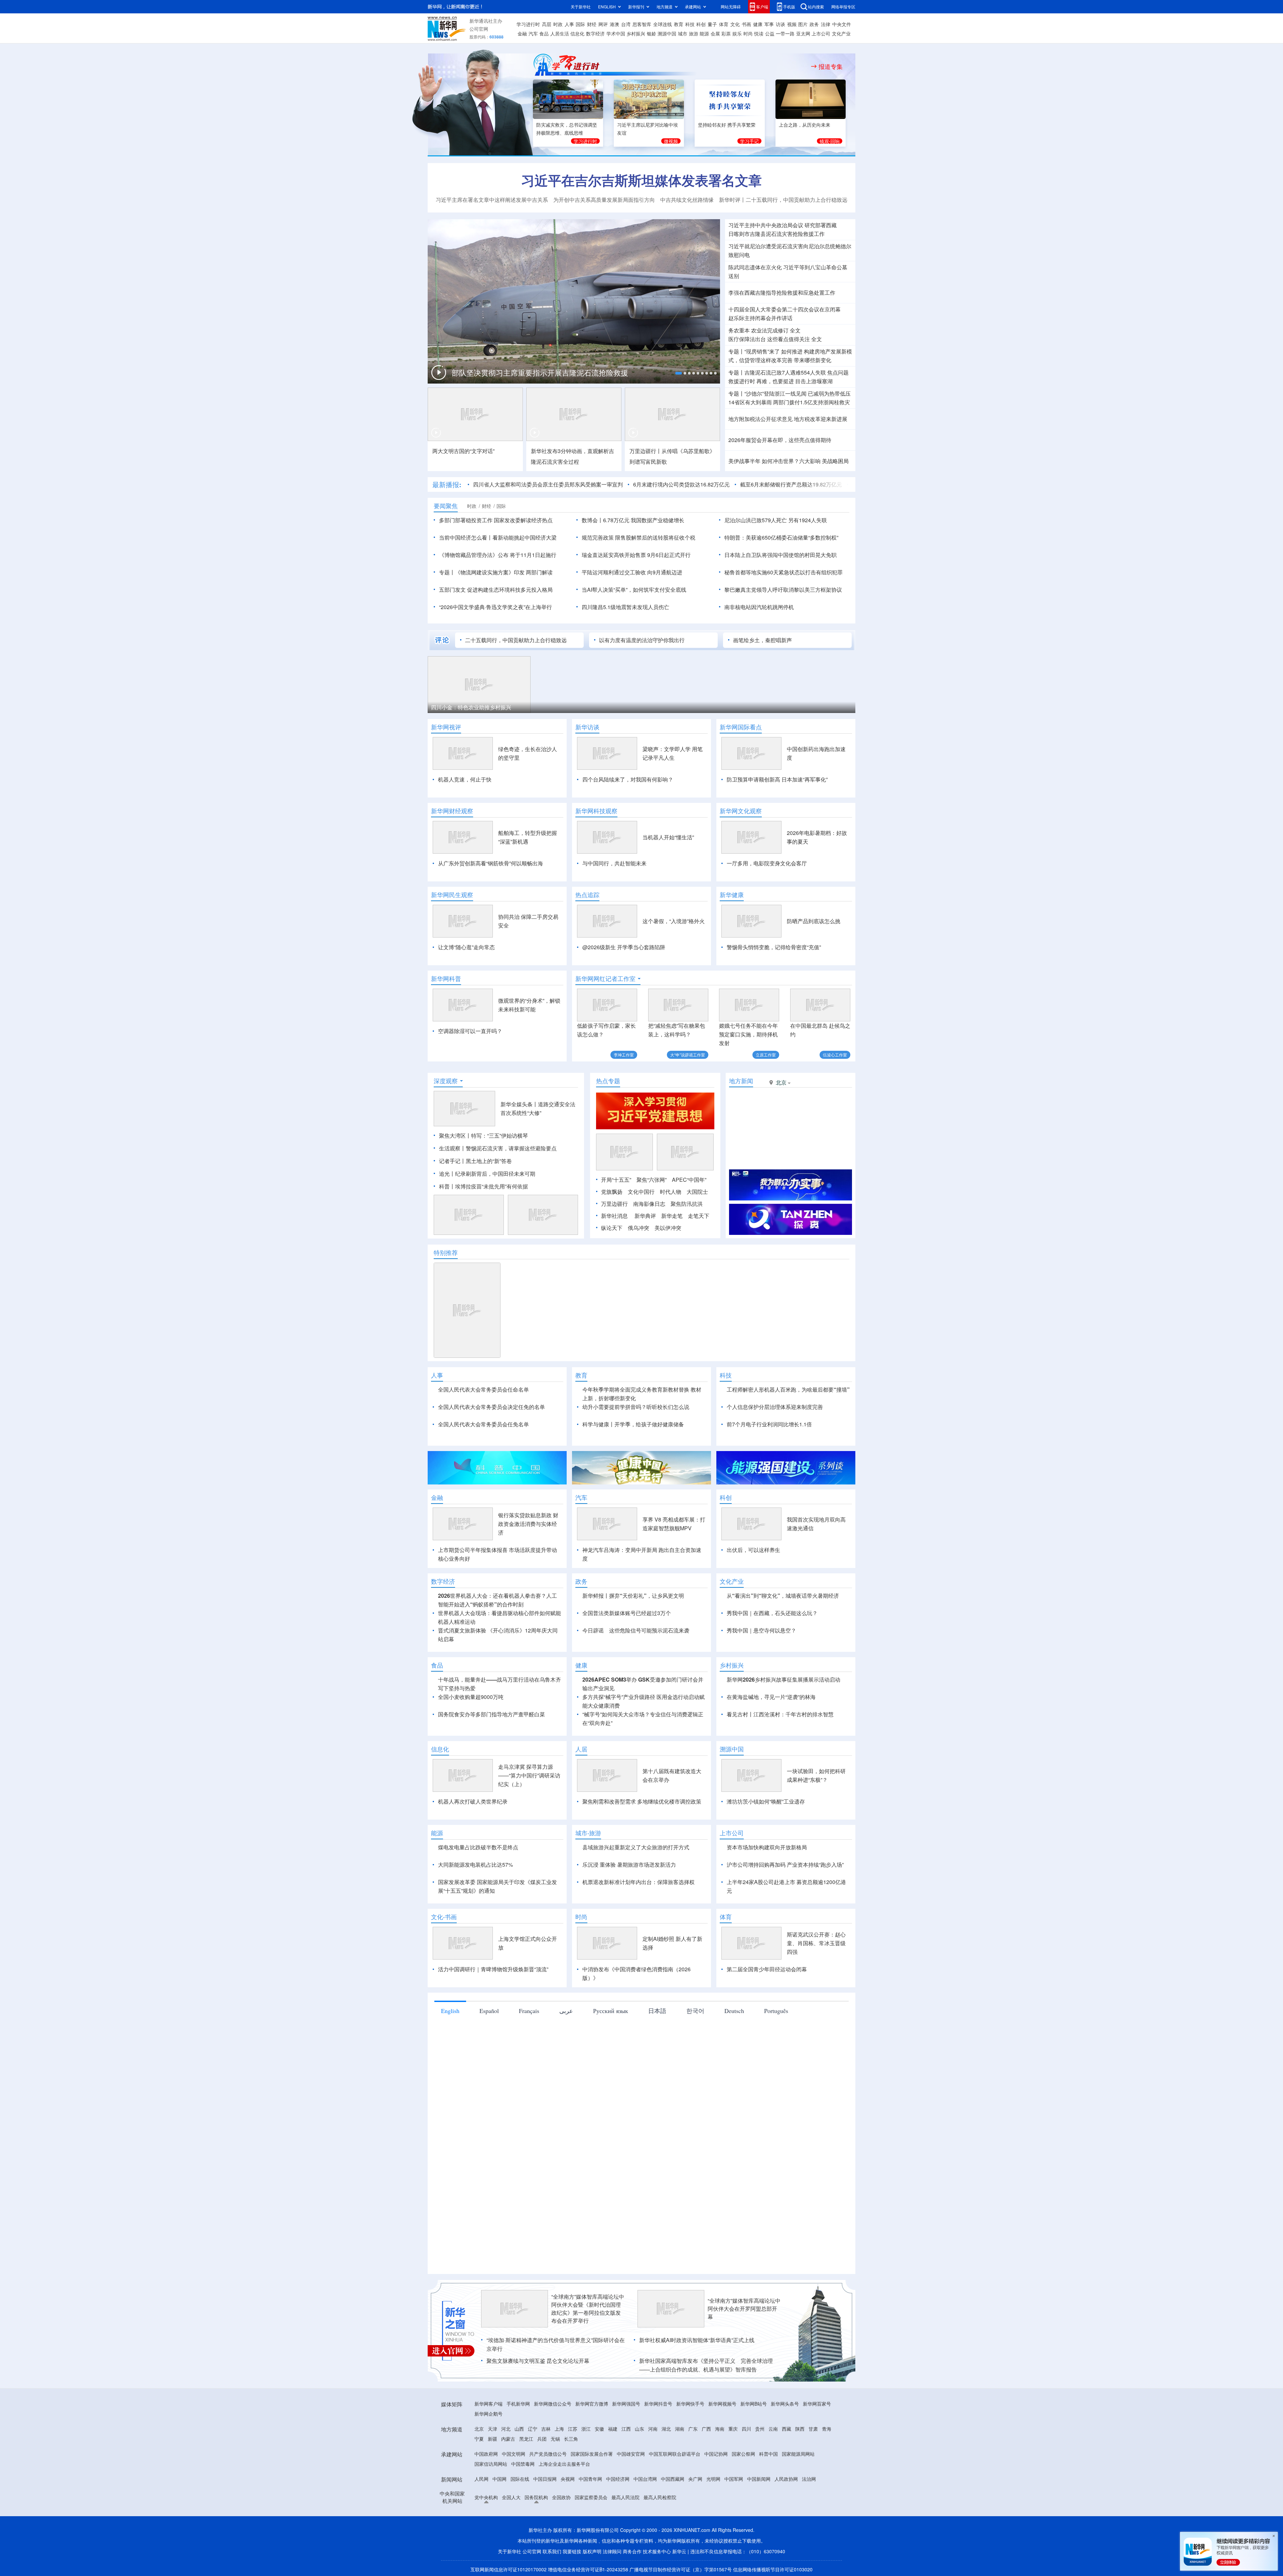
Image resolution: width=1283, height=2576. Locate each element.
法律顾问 (612, 2551)
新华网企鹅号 (488, 2414)
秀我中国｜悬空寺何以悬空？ (761, 1630)
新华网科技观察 (596, 811)
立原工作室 (766, 1055)
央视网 (568, 2479)
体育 (724, 24)
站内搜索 (816, 7)
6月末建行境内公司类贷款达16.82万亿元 (606, 484)
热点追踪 (587, 895)
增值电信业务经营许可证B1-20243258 (588, 2569)
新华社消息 (614, 1216)
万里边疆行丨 (646, 451)
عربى (566, 2011)
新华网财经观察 (452, 811)
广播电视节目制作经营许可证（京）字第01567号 (681, 2569)
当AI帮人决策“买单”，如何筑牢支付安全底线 (634, 590)
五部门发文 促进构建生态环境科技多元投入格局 (496, 590)
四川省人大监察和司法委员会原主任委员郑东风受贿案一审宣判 (472, 484)
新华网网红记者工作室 (605, 979)
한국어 (695, 2011)
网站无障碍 (731, 7)
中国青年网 (590, 2479)
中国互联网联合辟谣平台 (675, 2454)
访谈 (780, 24)
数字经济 (595, 33)
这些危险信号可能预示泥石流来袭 (649, 1630)
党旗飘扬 (612, 1192)
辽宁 (533, 2429)
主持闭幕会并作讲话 (760, 318)
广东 (693, 2429)
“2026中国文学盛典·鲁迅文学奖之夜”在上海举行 (495, 607)
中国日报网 (545, 2479)
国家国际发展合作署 (592, 2454)
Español (489, 2011)
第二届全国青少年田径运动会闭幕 (767, 1969)
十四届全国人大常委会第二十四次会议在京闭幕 (785, 309)
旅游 (694, 33)
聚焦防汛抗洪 (687, 1204)
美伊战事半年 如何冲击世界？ (764, 461)
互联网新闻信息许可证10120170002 (509, 2569)
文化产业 (841, 33)
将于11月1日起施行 (533, 555)
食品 (544, 33)
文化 (735, 24)
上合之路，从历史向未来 (805, 125)
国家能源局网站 (798, 2454)
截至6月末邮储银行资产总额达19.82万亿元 (716, 484)
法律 (826, 24)
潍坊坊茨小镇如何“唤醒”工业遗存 (766, 1801)
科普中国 (768, 2454)
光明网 (713, 2479)
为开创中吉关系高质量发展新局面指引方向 (604, 200)
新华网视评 (446, 727)
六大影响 (810, 461)
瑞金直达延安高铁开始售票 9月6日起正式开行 (636, 555)
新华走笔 (672, 1216)
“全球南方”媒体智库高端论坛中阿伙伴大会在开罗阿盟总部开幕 (744, 2309)
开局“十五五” (616, 1180)
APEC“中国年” (689, 1180)
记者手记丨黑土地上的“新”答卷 (475, 1161)
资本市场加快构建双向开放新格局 (767, 1847)
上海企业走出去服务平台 (564, 2464)
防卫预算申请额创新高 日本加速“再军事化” (777, 779)
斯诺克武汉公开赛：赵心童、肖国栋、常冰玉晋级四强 (816, 1943)
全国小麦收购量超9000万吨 (471, 1697)
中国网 (500, 2479)
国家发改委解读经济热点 (523, 520)
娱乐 (737, 33)
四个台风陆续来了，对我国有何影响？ (628, 779)
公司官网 (479, 29)
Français (529, 2011)
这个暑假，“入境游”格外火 (674, 921)
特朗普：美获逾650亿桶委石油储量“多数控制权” (781, 537)
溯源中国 (667, 33)
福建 (613, 2429)
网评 (603, 24)
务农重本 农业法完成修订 (758, 330)
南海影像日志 (649, 1204)
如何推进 (792, 351)
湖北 (666, 2429)
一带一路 (785, 33)
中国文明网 (514, 2454)
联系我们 (552, 2551)
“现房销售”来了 (762, 351)
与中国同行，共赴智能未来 (614, 863)
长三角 (571, 2439)
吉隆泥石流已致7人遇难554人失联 (785, 372)
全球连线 (663, 24)
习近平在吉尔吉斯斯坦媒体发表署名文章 (641, 180)
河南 (653, 2429)
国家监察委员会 (591, 2497)
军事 (769, 24)
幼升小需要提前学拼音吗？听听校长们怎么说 (636, 1407)
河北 (506, 2429)
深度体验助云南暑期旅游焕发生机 (471, 707)
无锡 (555, 2439)
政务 (814, 24)
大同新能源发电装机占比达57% (475, 1865)
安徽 (599, 2429)
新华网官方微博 (592, 2404)
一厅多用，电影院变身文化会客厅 (767, 863)
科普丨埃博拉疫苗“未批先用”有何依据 (483, 1186)
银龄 (652, 33)
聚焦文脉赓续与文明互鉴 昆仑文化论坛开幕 (538, 2361)
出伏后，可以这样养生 (753, 1550)
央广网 (695, 2479)
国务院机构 (536, 2497)
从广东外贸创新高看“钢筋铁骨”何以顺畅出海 (490, 863)
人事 (569, 24)
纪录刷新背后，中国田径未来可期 (495, 1174)
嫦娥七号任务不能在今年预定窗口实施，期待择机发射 (748, 1034)
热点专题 (608, 1081)
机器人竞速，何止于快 (465, 779)
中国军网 (734, 2479)
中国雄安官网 (631, 2454)
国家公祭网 (743, 2454)
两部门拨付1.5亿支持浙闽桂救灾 (812, 402)
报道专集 (831, 66)
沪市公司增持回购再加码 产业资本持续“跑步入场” (785, 1865)
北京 (479, 2429)
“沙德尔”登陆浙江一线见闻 (775, 393)
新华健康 (732, 895)
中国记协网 (716, 2454)
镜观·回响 (830, 141)
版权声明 (592, 2551)
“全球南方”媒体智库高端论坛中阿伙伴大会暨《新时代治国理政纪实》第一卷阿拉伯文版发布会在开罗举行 (588, 2309)
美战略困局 (835, 461)
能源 (704, 33)
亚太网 (803, 33)
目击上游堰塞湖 (814, 381)
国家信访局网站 (491, 2464)
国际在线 (520, 2479)
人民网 (481, 2479)
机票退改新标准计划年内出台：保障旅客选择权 (638, 1882)
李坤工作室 (624, 1055)
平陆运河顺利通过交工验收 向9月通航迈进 (632, 572)
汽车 (533, 33)
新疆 (492, 2439)
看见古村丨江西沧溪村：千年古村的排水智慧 (780, 1714)
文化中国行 (641, 1192)
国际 (580, 24)
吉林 (546, 2429)
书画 (746, 24)
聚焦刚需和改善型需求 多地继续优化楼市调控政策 (642, 1801)
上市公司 (821, 33)
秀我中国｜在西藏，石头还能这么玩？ (772, 1613)
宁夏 (479, 2439)
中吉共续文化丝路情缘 (687, 200)
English (450, 2011)
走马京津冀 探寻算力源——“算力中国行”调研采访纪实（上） (529, 1775)
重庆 (733, 2429)
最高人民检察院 (660, 2497)
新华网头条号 (785, 2404)
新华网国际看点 (741, 727)
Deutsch (734, 2011)
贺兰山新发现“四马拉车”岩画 (573, 707)
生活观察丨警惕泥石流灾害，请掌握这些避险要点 (498, 1148)
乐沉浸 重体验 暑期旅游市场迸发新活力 (629, 1865)
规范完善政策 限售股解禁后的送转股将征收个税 (638, 537)
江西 (626, 2429)
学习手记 (749, 141)
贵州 (760, 2429)
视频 (792, 24)
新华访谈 (587, 727)
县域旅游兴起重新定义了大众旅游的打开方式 (636, 1847)
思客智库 (642, 24)
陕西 (800, 2429)
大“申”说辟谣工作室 (688, 1055)
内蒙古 (508, 2439)
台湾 (626, 24)
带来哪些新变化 (813, 360)
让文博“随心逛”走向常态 (466, 947)
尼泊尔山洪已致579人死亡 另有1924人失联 (776, 520)
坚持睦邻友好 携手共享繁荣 (727, 125)
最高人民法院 (625, 2497)
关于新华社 (581, 7)
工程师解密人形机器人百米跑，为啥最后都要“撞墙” (788, 1389)
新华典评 (645, 1216)
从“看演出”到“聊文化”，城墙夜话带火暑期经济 (783, 1596)
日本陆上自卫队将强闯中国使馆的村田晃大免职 (780, 555)
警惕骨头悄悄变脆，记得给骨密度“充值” (774, 947)
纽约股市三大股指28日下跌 (809, 484)
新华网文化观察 (741, 811)
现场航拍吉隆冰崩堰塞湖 (471, 375)
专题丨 (736, 351)
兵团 (542, 2439)
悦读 (759, 33)
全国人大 (511, 2497)
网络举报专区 (843, 7)
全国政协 (561, 2497)
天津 (492, 2429)
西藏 (787, 2429)
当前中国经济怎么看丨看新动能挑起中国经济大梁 (498, 537)
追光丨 (447, 1174)
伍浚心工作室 (835, 1055)
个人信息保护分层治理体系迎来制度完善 (775, 1407)
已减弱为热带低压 (829, 393)
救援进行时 (742, 381)
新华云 (679, 2551)
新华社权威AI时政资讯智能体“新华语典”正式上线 (697, 2340)
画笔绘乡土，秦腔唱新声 (762, 640)
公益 (770, 33)
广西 (706, 2429)
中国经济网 (618, 2479)
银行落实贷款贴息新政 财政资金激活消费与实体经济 (528, 1524)
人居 (581, 1749)
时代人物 (671, 1192)
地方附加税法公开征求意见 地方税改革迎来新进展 (788, 419)
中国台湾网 (645, 2479)
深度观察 (446, 1081)
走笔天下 (699, 1216)
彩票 (726, 33)
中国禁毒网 (523, 2464)
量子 (712, 24)
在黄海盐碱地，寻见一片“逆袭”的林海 (771, 1697)
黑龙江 (526, 2439)
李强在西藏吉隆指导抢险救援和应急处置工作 (782, 293)
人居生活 (560, 33)
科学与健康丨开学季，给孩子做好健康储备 (633, 1424)
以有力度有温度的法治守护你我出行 (642, 640)
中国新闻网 (759, 2479)
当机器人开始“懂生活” (668, 837)
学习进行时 (528, 24)
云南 (773, 2429)
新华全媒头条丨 (519, 1104)
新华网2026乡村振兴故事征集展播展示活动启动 (783, 1679)
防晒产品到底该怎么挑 (814, 921)
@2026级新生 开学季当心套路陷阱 (624, 947)
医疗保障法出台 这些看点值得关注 (769, 339)
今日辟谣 (593, 1630)
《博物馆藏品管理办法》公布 (474, 555)
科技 (690, 24)
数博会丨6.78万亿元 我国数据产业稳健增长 (633, 520)
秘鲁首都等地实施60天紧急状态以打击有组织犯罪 (783, 572)
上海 (559, 2429)
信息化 (577, 33)
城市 (683, 33)
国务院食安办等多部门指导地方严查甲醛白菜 (491, 1714)
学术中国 (616, 33)
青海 (827, 2429)
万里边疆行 (614, 1204)
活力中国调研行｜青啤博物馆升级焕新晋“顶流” (493, 1969)
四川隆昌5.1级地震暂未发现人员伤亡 (625, 607)
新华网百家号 (817, 2404)
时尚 (748, 33)
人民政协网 (786, 2479)
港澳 (614, 24)
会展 (715, 33)
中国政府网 (486, 2454)
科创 (701, 24)
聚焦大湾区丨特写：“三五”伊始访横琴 (483, 1135)
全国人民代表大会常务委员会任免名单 (483, 1424)
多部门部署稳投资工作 (466, 520)
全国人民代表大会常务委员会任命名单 (483, 1389)
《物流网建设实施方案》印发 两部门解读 (504, 572)
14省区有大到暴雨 (750, 402)
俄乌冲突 (638, 1228)
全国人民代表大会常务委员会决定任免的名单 (491, 1407)
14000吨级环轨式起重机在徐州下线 (690, 707)
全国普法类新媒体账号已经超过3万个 (627, 1613)
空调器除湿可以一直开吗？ (470, 1031)
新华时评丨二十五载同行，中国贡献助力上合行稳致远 (783, 200)
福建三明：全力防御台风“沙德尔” (795, 707)
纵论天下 (612, 1228)
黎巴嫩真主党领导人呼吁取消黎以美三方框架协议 (783, 590)
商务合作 (632, 2551)
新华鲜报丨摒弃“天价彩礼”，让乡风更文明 (633, 1596)
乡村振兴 (636, 33)
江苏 (573, 2429)
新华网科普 (446, 979)
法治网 (809, 2479)
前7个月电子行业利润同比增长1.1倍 (769, 1424)
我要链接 (572, 2551)
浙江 (586, 2429)
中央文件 (842, 24)
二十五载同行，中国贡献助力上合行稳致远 (516, 640)
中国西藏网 (673, 2479)
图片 (803, 24)
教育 (679, 24)
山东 (639, 2429)
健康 (758, 24)
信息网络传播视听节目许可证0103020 (773, 2569)
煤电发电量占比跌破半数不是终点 (478, 1847)
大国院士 (697, 1192)
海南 (720, 2429)
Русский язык (611, 2011)
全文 (795, 330)
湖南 (680, 2429)
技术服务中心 (657, 2551)
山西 (519, 2429)
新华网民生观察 (452, 895)
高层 (547, 24)
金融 (522, 33)
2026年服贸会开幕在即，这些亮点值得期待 (780, 440)
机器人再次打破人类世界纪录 (473, 1801)
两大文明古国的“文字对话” (463, 451)
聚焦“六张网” (652, 1180)
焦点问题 (838, 372)
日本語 (657, 2011)
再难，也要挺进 (775, 381)
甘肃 (813, 2429)
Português (776, 2011)
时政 (558, 24)
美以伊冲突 (668, 1228)
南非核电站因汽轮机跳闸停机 (759, 607)
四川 (746, 2429)
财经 (592, 24)
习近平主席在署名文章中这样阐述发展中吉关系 (492, 200)
